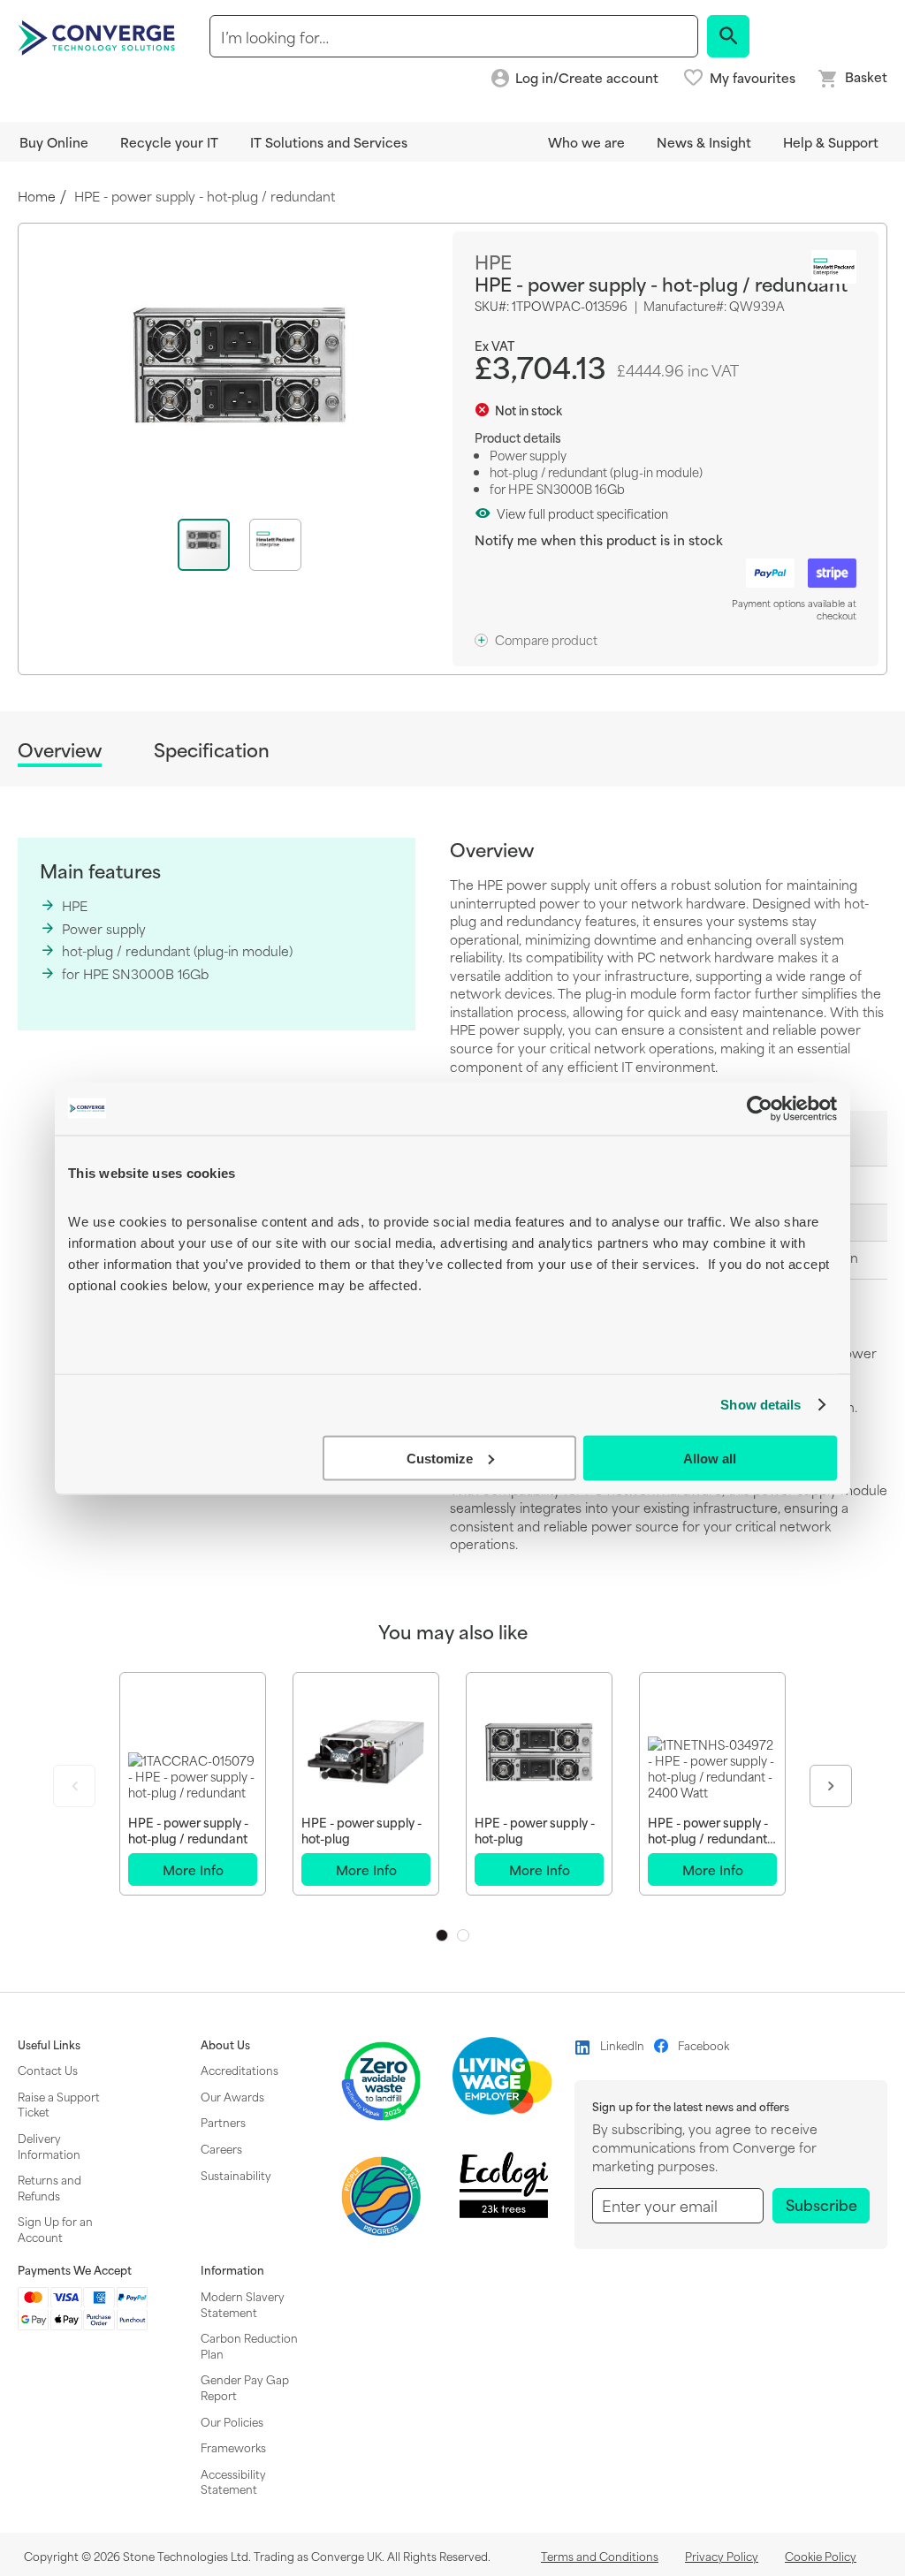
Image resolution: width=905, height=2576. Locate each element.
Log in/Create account (587, 78)
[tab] (60, 752)
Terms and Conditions (600, 2556)
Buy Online (54, 142)
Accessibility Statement (233, 2481)
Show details (761, 1405)
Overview (60, 751)
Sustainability (236, 2175)
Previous (74, 1786)
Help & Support (831, 142)
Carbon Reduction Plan (249, 2345)
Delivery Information (49, 2146)
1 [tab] (442, 1935)
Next (831, 1786)
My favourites (753, 78)
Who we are (586, 142)
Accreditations (240, 2070)
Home (37, 197)
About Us (225, 2045)
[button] (275, 545)
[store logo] (99, 36)
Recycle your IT (169, 142)
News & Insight (704, 142)
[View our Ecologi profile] (504, 2185)
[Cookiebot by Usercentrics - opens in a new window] (760, 1108)
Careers (221, 2148)
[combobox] (454, 36)
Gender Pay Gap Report (245, 2387)
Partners (223, 2122)
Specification (212, 750)
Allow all (710, 1458)
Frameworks (233, 2447)
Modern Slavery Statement (243, 2304)
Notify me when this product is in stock (599, 540)
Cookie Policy (821, 2556)
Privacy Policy (722, 2556)
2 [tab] (463, 1935)
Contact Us (48, 2070)
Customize (440, 1458)
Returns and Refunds (49, 2187)
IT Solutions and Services (329, 142)
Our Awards (232, 2096)
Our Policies (232, 2421)
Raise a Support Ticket (59, 2104)
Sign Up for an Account (55, 2229)
